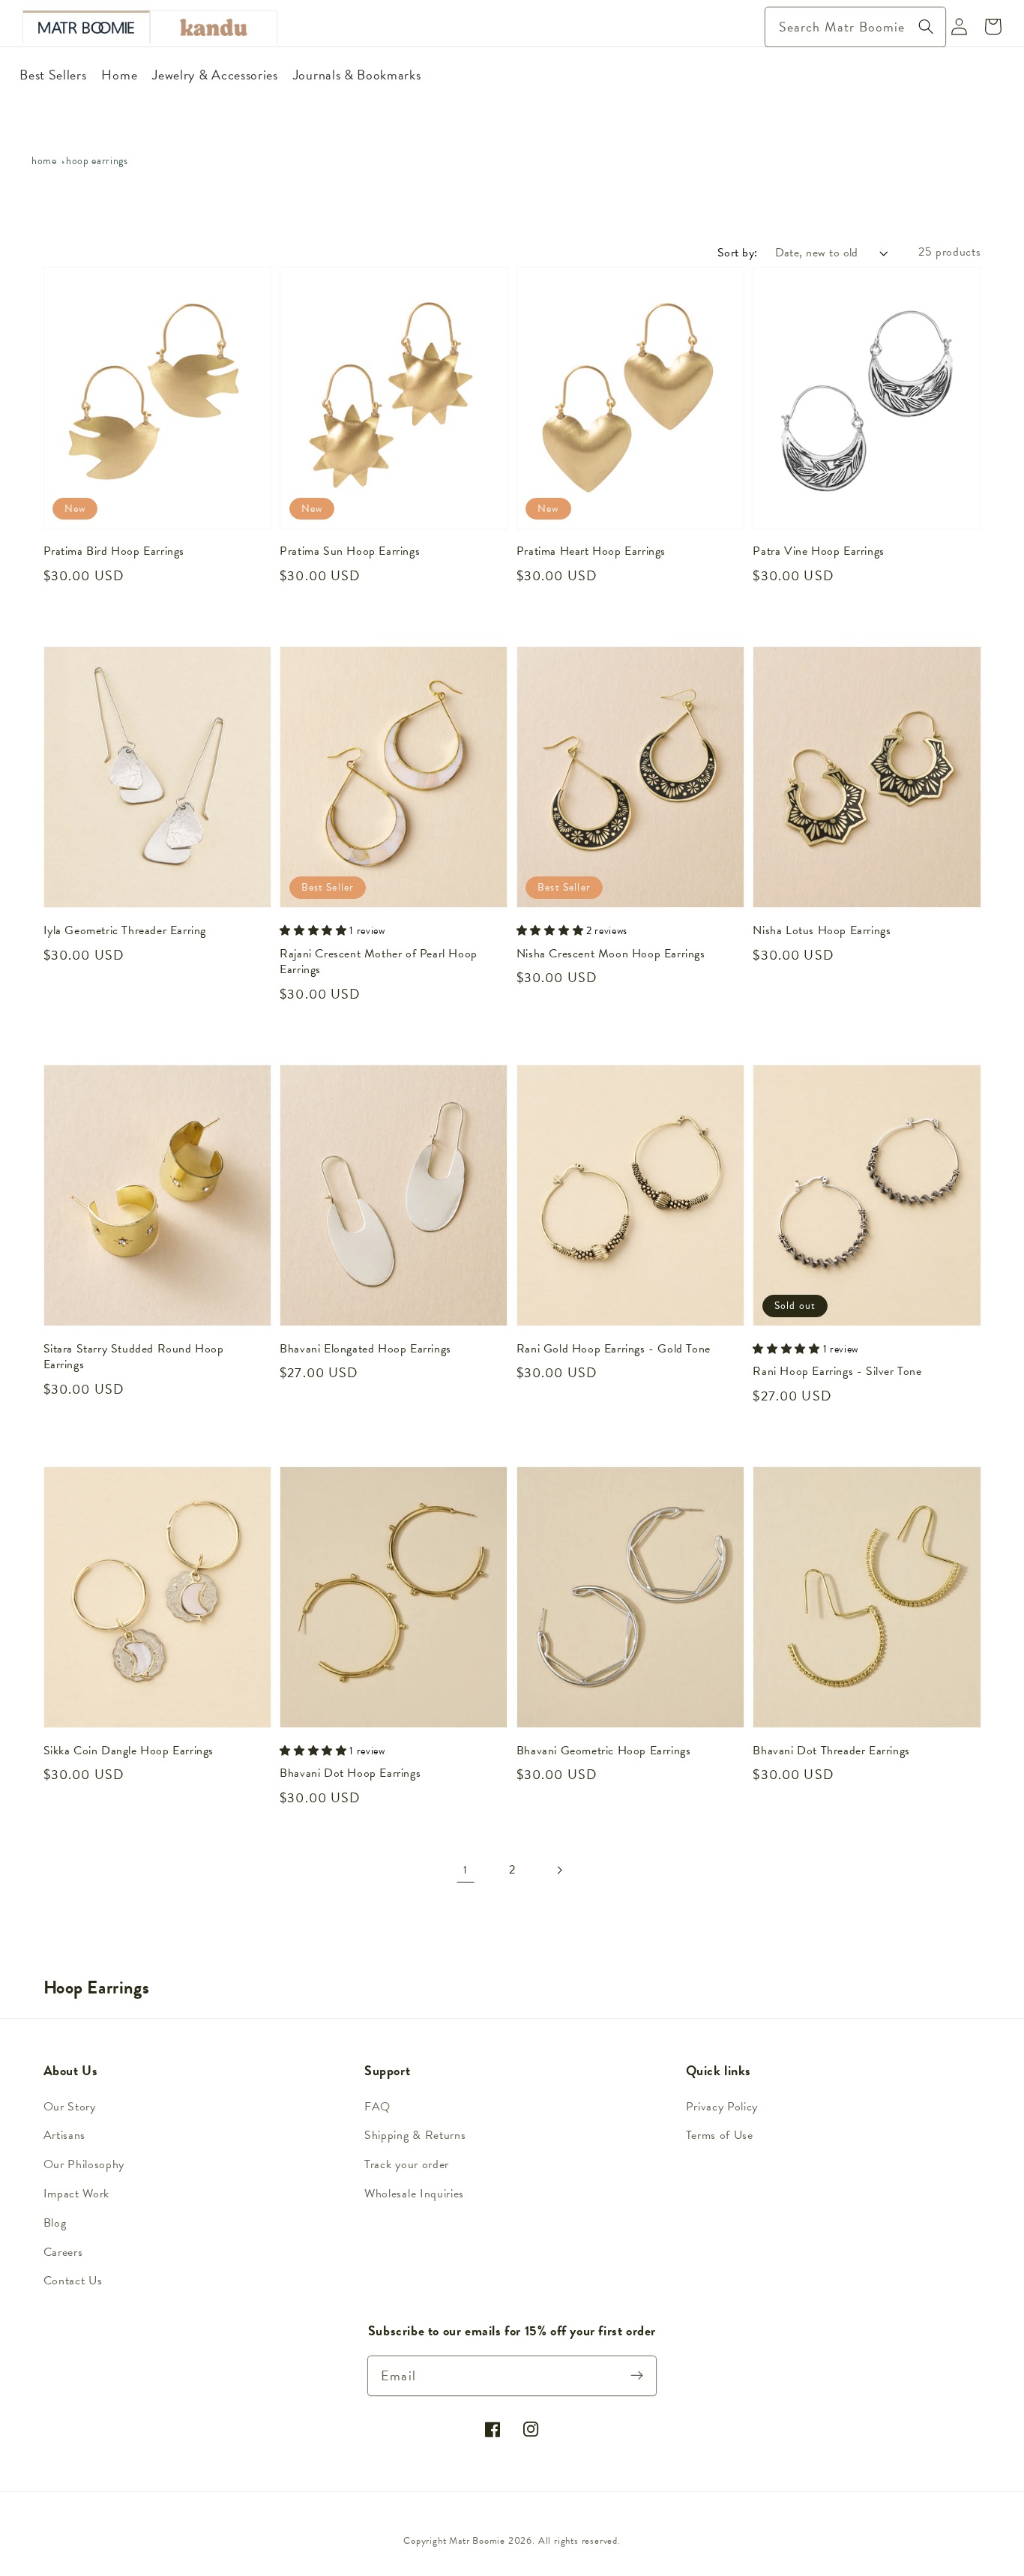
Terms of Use (720, 2135)
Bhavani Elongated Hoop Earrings (365, 1349)
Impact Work (77, 2194)
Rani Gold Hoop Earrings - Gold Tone (614, 1349)
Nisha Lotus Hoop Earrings (822, 931)
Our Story (70, 2107)
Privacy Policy (722, 2107)
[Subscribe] (638, 2375)
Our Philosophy (84, 2164)
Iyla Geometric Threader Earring (125, 931)
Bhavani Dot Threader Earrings (831, 1751)
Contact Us (73, 2281)
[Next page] (559, 1870)
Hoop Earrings (97, 161)
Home (44, 161)
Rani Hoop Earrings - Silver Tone (837, 1372)
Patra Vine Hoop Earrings (818, 552)
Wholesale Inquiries (414, 2194)
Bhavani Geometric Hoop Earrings (604, 1751)
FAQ (377, 2107)
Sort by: (738, 253)
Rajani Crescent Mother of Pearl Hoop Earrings (379, 962)
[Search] (926, 27)
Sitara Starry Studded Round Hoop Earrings (134, 1357)
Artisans (65, 2135)
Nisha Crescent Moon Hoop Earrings (611, 954)
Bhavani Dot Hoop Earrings (350, 1774)
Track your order (407, 2164)
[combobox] (855, 27)
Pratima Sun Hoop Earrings (350, 552)
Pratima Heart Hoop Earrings (591, 552)
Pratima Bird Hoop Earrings (114, 552)
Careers (63, 2252)
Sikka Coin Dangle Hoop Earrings (129, 1751)
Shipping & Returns (415, 2135)
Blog (55, 2223)
